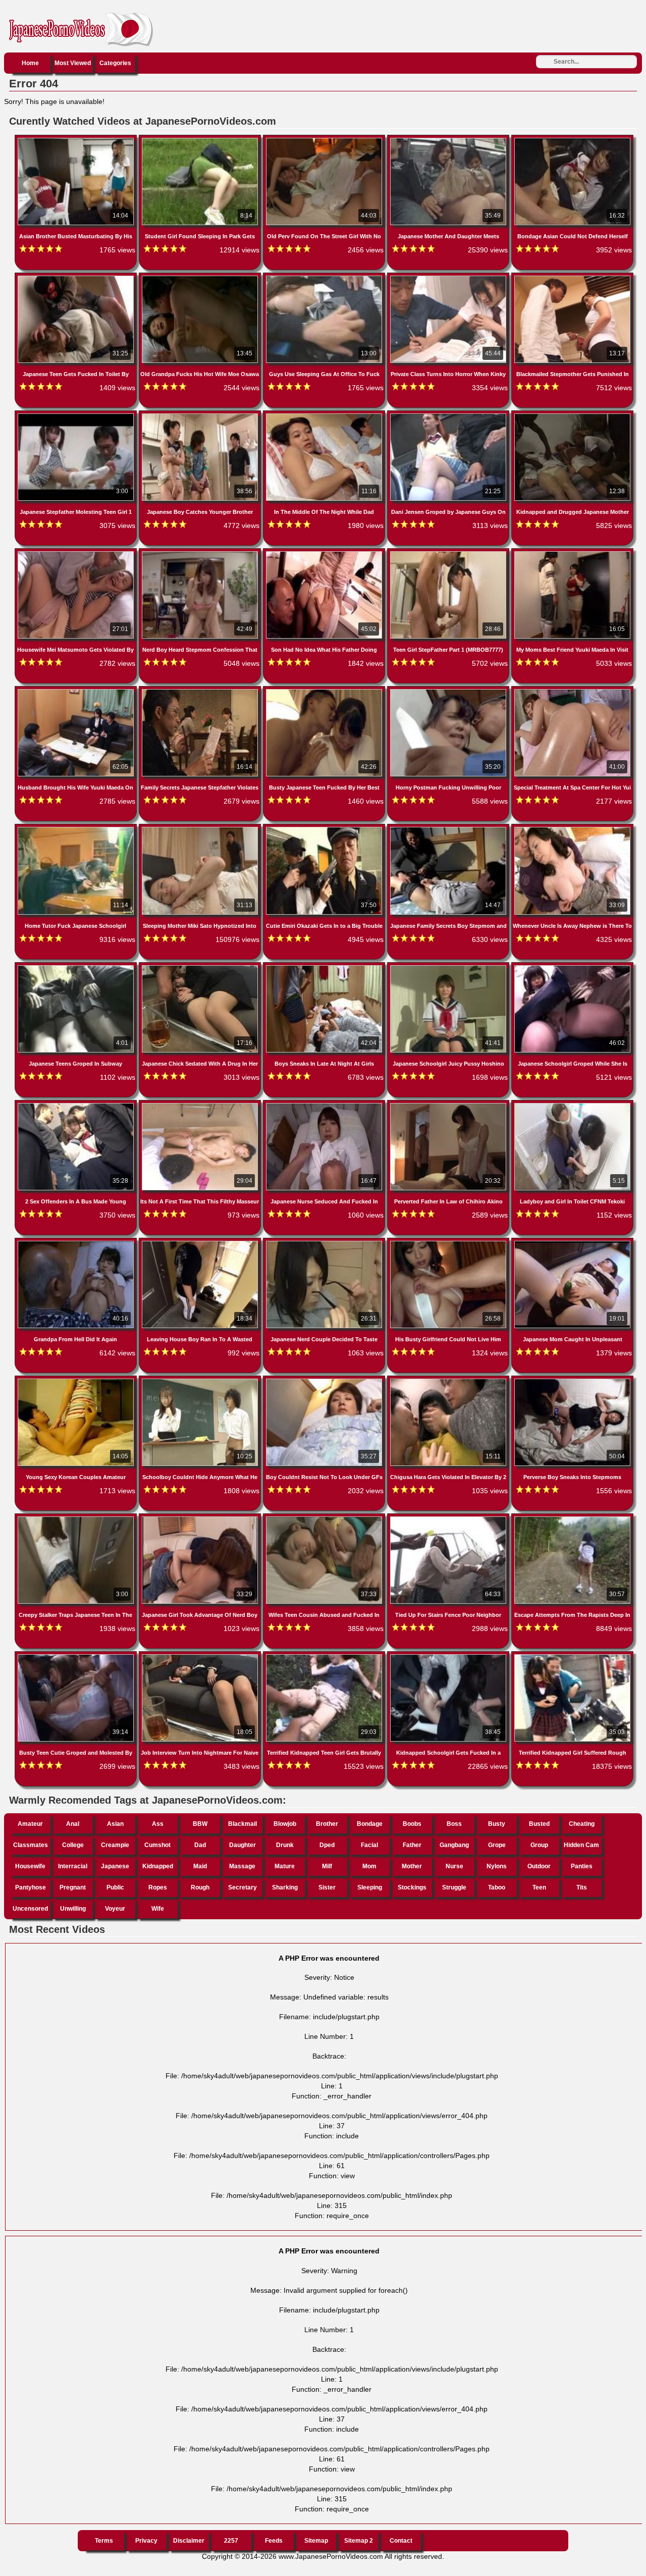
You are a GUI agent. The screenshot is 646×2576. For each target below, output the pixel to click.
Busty (497, 1824)
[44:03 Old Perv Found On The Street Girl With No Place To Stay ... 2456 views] (325, 140)
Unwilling (73, 1909)
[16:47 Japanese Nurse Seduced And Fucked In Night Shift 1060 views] (325, 1105)
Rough (200, 1887)
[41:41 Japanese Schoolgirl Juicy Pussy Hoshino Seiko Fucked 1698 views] (449, 967)
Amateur (30, 1824)
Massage (242, 1866)
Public (115, 1887)
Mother (412, 1866)
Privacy (146, 2541)
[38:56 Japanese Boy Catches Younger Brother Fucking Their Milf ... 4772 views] (201, 415)
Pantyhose (31, 1887)
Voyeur (115, 1909)
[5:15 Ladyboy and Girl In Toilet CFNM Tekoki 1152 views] (572, 1105)
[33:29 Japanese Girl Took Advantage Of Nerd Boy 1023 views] (201, 1518)
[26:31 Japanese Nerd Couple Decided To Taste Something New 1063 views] (325, 1243)
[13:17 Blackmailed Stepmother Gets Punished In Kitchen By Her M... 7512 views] (572, 278)
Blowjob (285, 1824)
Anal (73, 1824)
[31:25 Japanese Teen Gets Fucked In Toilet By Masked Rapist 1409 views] (77, 278)
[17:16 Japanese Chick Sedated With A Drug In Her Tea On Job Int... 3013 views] (201, 967)
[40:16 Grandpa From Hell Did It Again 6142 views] (77, 1243)
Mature (285, 1866)
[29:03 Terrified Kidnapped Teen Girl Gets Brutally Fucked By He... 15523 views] (325, 1656)
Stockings (412, 1887)
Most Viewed (73, 63)
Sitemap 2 (359, 2541)
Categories (115, 63)
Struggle (454, 1887)
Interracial (73, 1866)
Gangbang (454, 1845)
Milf (327, 1866)
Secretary (243, 1887)
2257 (231, 2541)
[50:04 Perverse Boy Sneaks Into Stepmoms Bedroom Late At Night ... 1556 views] (572, 1381)
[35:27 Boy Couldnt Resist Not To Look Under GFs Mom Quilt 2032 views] (325, 1381)
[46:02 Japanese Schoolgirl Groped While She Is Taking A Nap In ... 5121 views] (572, 967)
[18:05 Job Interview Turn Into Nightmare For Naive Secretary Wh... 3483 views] (201, 1656)
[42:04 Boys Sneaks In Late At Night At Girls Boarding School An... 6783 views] (325, 967)
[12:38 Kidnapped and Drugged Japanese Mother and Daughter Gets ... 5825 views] (572, 415)
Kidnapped (158, 1866)
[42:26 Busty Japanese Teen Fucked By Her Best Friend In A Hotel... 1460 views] (325, 691)
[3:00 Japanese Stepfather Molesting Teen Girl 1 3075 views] (77, 415)
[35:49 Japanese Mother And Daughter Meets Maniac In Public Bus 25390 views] (449, 140)
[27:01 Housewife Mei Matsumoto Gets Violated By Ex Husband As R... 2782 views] (77, 553)
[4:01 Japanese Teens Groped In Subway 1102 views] (77, 967)
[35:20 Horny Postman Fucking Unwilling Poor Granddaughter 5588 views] (449, 691)
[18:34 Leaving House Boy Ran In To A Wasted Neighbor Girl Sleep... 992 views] (201, 1243)
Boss (454, 1824)
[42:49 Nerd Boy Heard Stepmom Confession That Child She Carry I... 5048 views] (201, 553)
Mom (369, 1866)
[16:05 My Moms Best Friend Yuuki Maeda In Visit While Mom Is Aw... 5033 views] (572, 553)
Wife (158, 1909)
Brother (327, 1824)
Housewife (30, 1866)
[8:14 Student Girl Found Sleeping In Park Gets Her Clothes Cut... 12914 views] (201, 140)
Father (412, 1845)
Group (539, 1845)
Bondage (370, 1824)
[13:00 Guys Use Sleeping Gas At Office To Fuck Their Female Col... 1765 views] (325, 278)
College (73, 1845)
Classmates (31, 1845)
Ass (158, 1824)
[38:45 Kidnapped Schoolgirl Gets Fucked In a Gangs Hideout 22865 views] (449, 1656)
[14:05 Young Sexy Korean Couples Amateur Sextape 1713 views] (77, 1381)
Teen (539, 1887)
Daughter (243, 1845)
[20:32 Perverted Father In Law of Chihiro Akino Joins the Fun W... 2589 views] (449, 1105)
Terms (104, 2541)
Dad (200, 1845)
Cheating (582, 1824)
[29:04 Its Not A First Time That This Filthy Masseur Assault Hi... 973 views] (201, 1105)
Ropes (158, 1887)
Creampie (115, 1845)
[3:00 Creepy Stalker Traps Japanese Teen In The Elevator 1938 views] (77, 1518)
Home (30, 63)
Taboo (497, 1887)
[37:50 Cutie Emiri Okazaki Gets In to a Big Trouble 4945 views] (325, 829)
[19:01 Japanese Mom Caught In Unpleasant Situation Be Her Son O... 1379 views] (572, 1243)
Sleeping (370, 1887)
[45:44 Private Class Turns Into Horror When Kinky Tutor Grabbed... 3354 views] (449, 278)
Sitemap (316, 2541)
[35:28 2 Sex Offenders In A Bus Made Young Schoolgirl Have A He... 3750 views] (77, 1105)
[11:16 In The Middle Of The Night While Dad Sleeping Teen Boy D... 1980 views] (325, 415)
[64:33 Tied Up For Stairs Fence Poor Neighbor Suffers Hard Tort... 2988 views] (449, 1518)
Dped (327, 1845)
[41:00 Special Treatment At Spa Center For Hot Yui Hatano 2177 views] (572, 691)
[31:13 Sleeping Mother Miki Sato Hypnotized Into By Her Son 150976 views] (201, 829)
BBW (200, 1824)
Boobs (412, 1824)
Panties (582, 1866)
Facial (369, 1845)
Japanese (115, 1866)
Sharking (285, 1887)
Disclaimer (189, 2541)
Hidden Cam (581, 1845)
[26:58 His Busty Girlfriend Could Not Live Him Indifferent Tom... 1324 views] (449, 1243)
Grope (497, 1845)
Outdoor (539, 1866)
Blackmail (243, 1824)
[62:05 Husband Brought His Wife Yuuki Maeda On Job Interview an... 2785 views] (77, 691)
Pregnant (73, 1887)
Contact (401, 2541)
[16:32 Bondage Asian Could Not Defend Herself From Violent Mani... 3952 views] (572, 140)
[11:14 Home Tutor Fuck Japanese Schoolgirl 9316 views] (77, 829)
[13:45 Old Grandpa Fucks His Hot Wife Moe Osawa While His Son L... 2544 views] (201, 278)
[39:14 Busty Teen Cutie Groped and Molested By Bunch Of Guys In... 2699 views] (77, 1656)
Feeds (274, 2541)
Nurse (454, 1866)
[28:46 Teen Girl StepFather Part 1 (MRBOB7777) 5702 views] (449, 553)
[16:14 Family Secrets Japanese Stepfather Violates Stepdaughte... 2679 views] (201, 691)
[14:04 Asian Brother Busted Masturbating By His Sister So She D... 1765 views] (77, 140)
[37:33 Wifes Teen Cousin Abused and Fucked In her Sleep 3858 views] (325, 1518)
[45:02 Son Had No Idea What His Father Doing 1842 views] (325, 553)
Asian (115, 1824)
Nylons (497, 1866)
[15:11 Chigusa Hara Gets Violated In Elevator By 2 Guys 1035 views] (449, 1381)
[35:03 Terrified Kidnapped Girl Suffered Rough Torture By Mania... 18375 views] (572, 1656)
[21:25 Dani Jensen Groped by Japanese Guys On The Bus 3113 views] (449, 415)
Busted (539, 1824)
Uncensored (30, 1909)
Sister (327, 1887)
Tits (582, 1887)
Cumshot (157, 1845)
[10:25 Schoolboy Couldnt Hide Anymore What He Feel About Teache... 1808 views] (201, 1381)
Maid (200, 1866)
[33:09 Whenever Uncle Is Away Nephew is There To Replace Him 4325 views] (572, 829)
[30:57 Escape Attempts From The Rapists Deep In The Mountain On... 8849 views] (572, 1518)
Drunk (285, 1845)
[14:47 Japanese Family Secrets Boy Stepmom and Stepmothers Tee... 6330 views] (449, 829)
